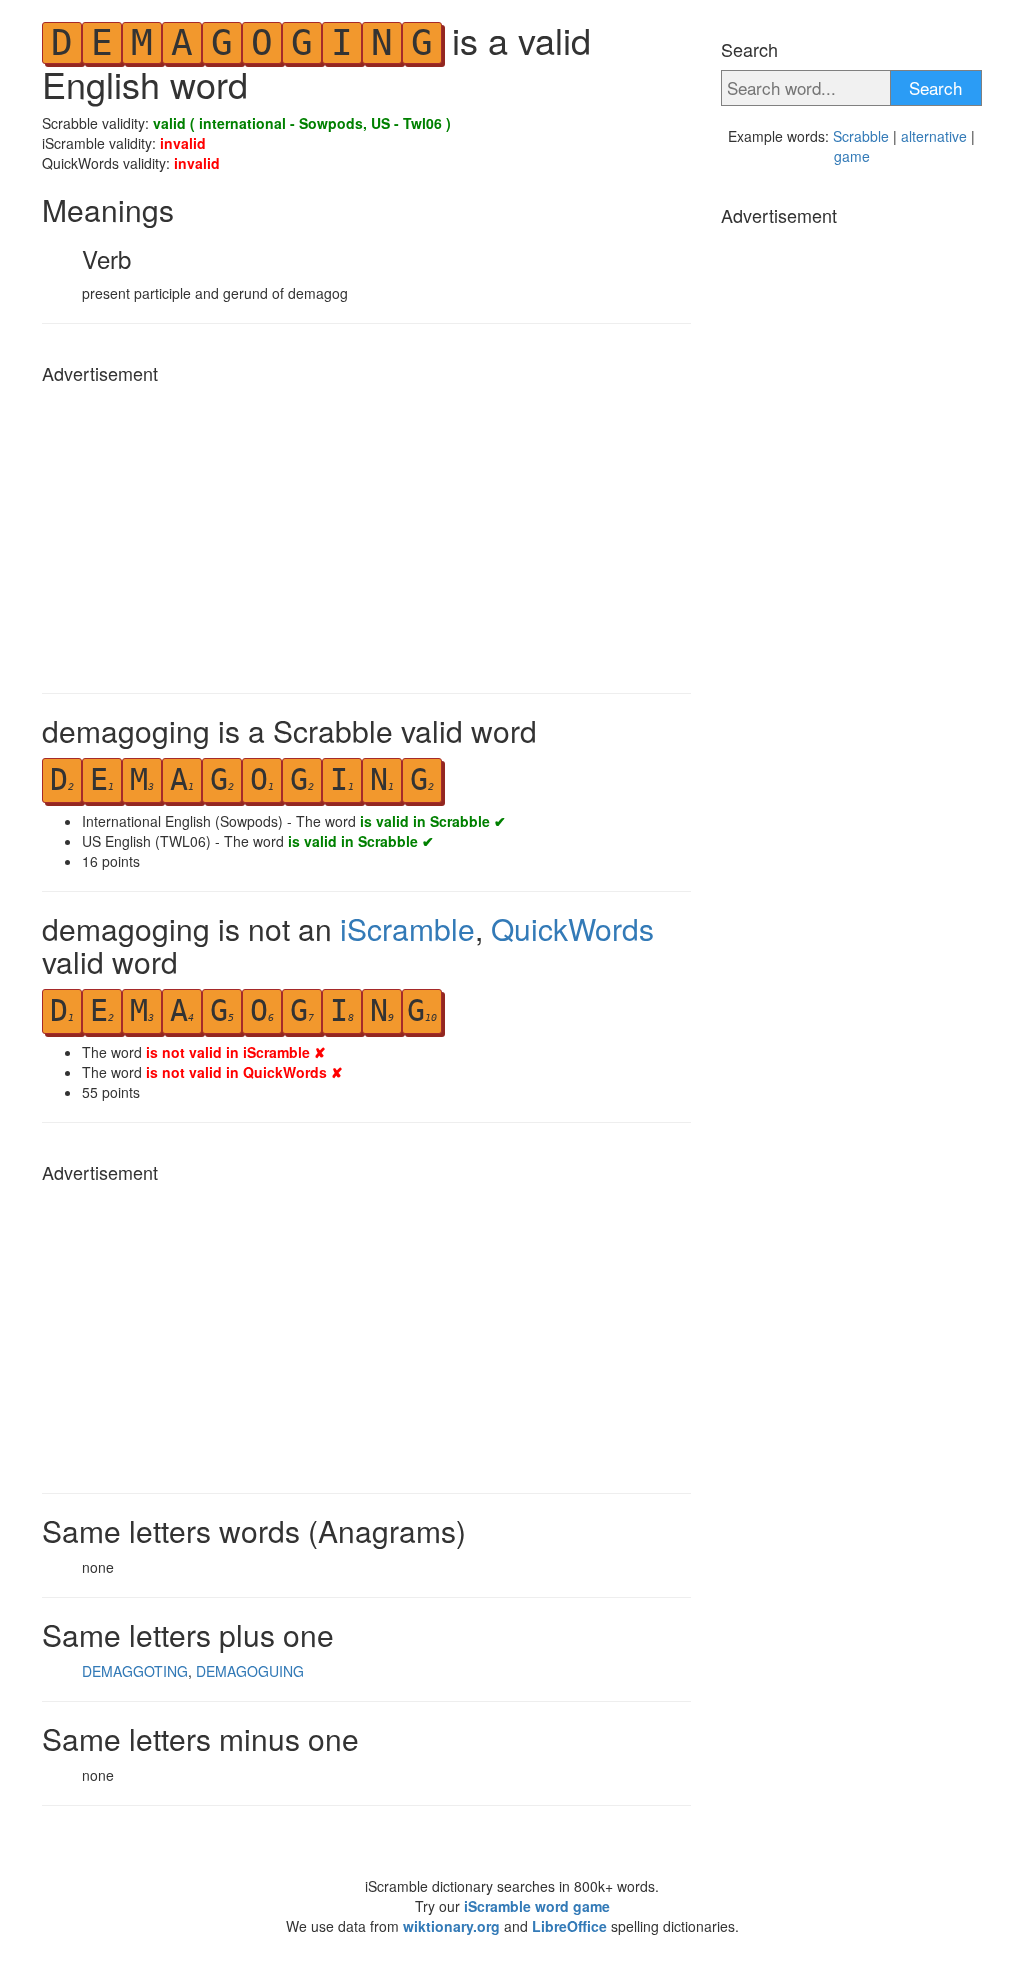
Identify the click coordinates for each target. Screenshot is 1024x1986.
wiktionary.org (451, 1926)
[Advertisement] (366, 533)
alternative (934, 136)
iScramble (407, 928)
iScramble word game (537, 1906)
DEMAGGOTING (135, 1671)
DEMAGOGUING (250, 1671)
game (852, 156)
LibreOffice (569, 1926)
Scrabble (861, 136)
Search (935, 87)
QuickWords (572, 928)
